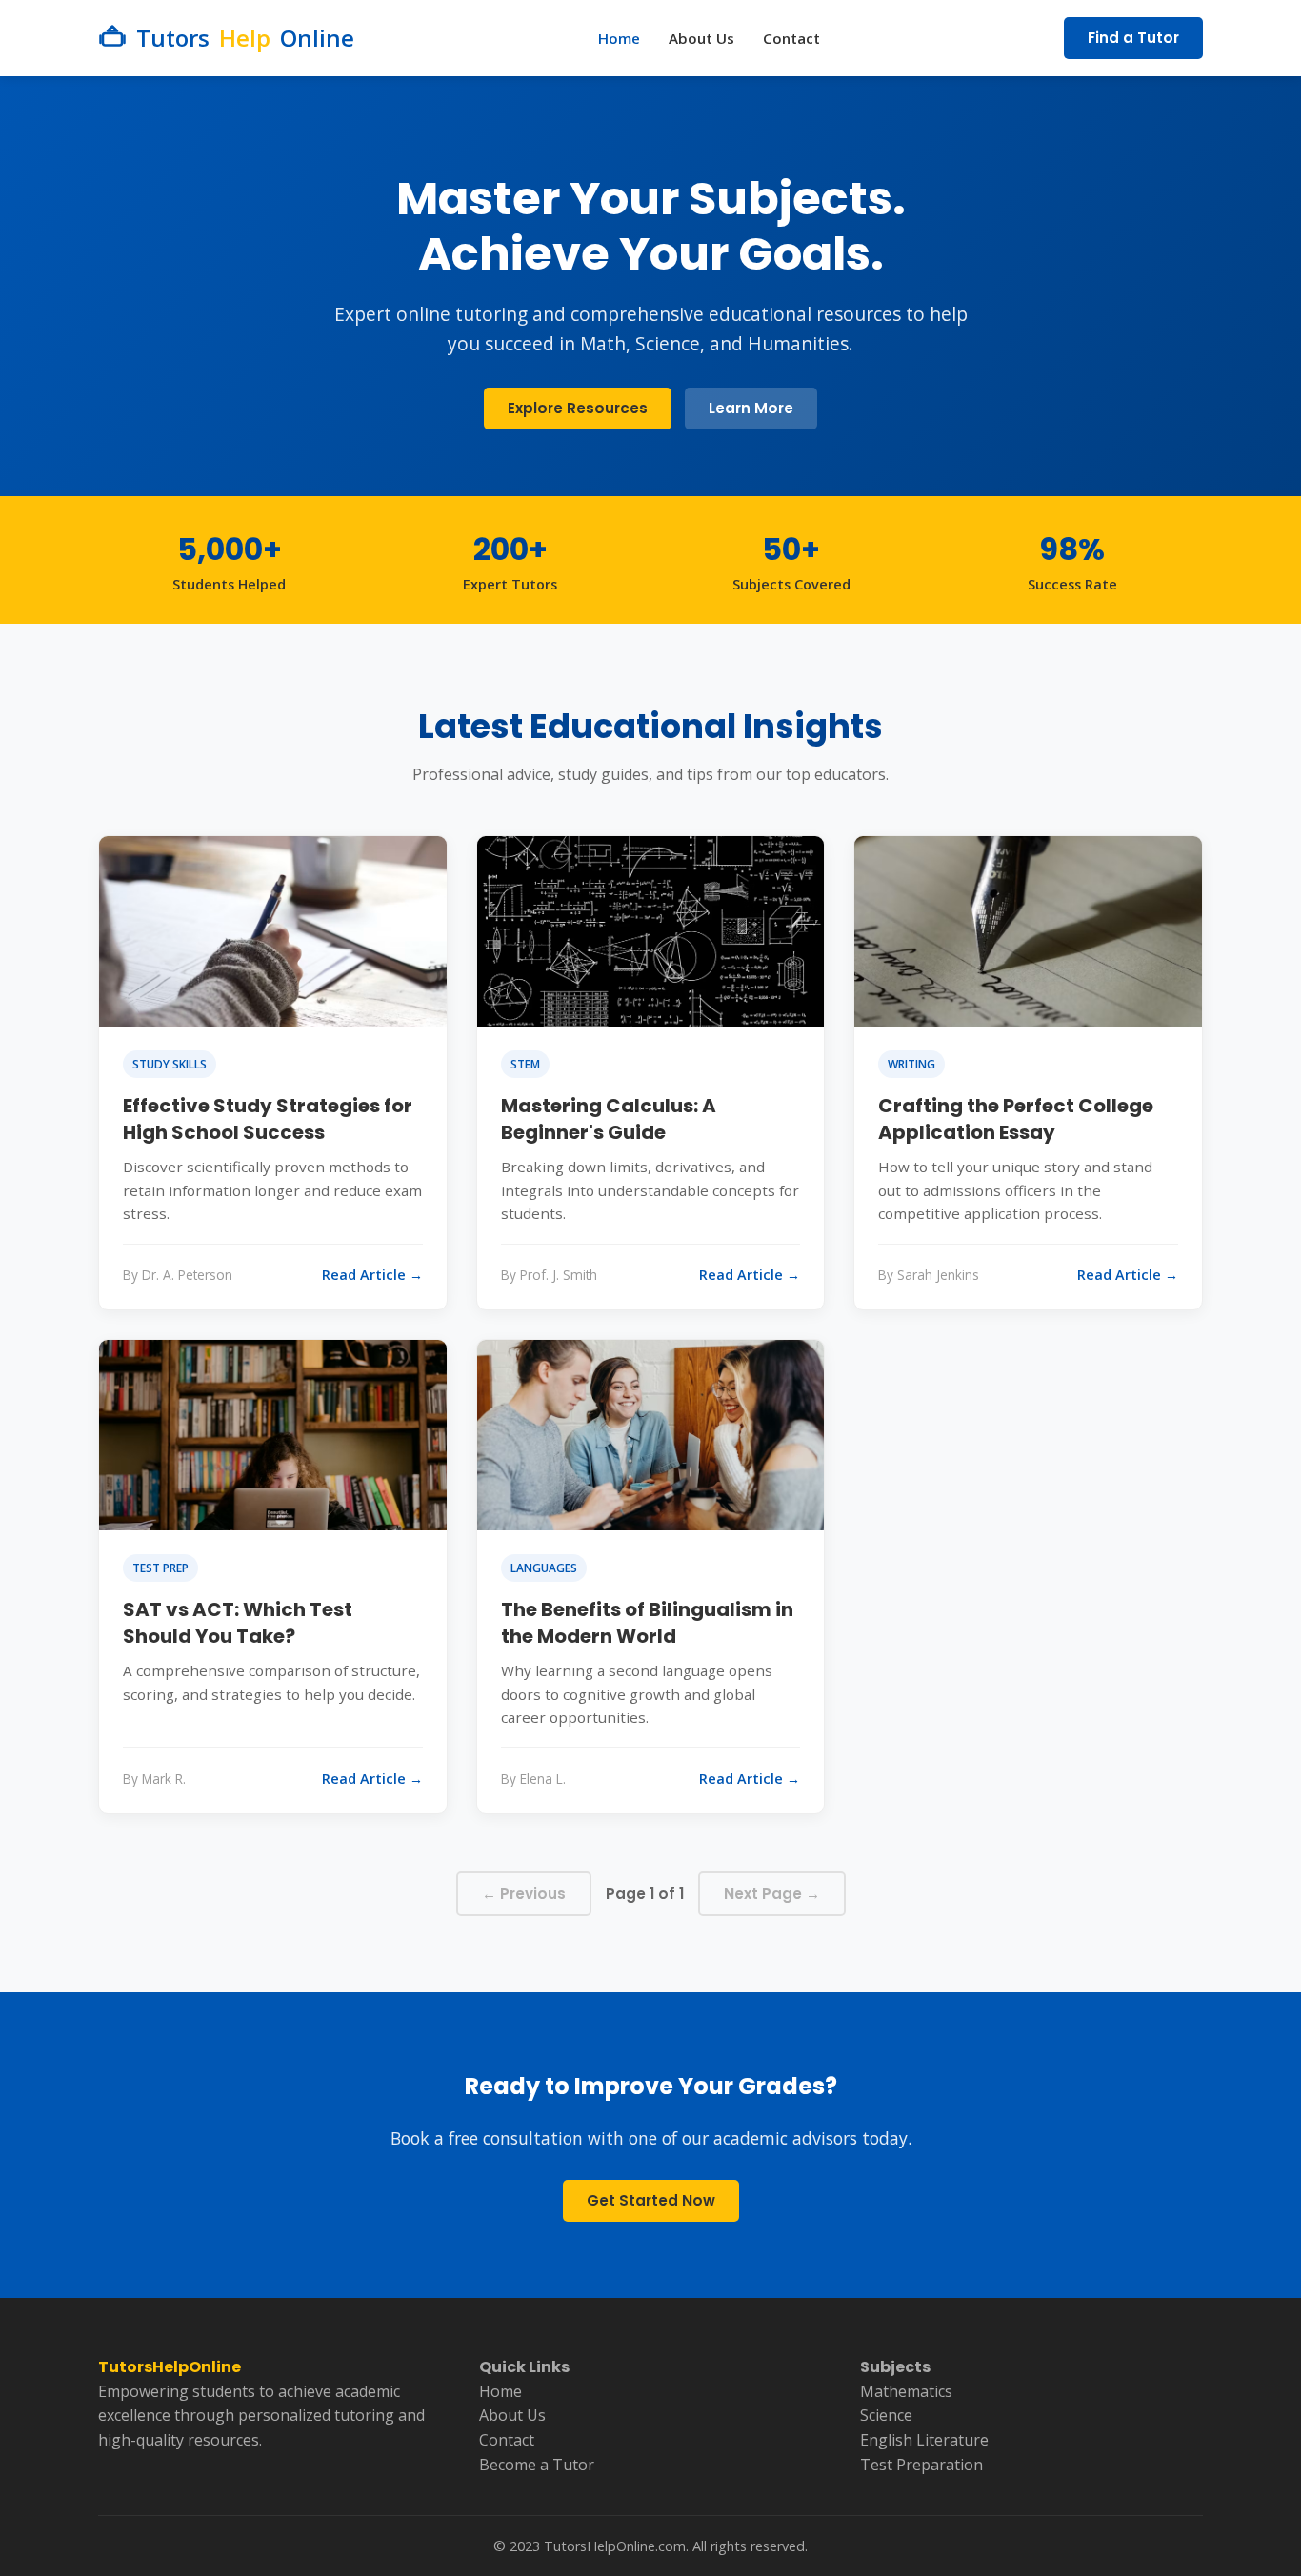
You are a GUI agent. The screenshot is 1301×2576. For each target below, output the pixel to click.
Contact (791, 38)
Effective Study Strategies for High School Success (268, 1119)
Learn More (751, 408)
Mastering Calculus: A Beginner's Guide (609, 1119)
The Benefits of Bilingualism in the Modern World (647, 1623)
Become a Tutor (537, 2465)
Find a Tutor (1133, 38)
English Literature (924, 2440)
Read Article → (372, 1275)
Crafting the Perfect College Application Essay (1016, 1119)
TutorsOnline (245, 38)
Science (886, 2415)
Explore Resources (578, 408)
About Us (701, 38)
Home (619, 38)
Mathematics (906, 2391)
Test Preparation (921, 2465)
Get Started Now (651, 2200)
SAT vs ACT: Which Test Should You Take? (238, 1623)
